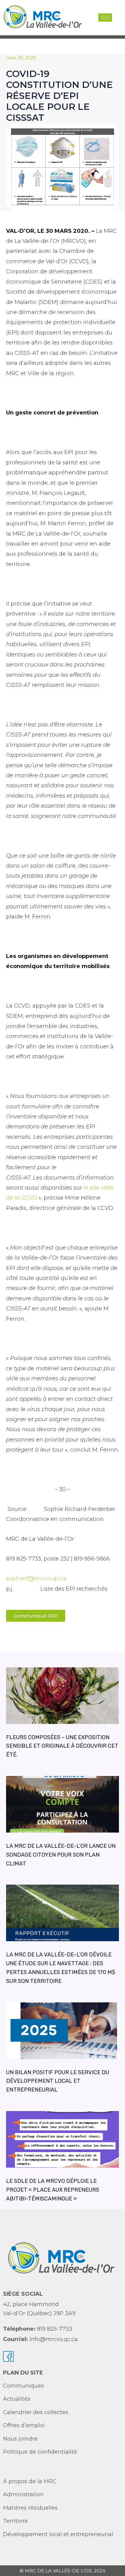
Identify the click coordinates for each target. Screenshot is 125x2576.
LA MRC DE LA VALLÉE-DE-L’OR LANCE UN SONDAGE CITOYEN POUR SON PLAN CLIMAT (61, 1855)
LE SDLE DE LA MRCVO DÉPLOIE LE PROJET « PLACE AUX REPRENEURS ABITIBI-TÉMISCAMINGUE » (53, 2190)
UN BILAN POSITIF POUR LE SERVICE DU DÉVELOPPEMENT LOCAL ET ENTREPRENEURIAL (58, 2081)
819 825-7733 (55, 2329)
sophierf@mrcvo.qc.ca (36, 1578)
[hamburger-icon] (105, 17)
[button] (117, 17)
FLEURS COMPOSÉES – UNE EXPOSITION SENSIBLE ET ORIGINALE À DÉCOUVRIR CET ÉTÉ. (62, 1746)
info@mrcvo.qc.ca (54, 2339)
